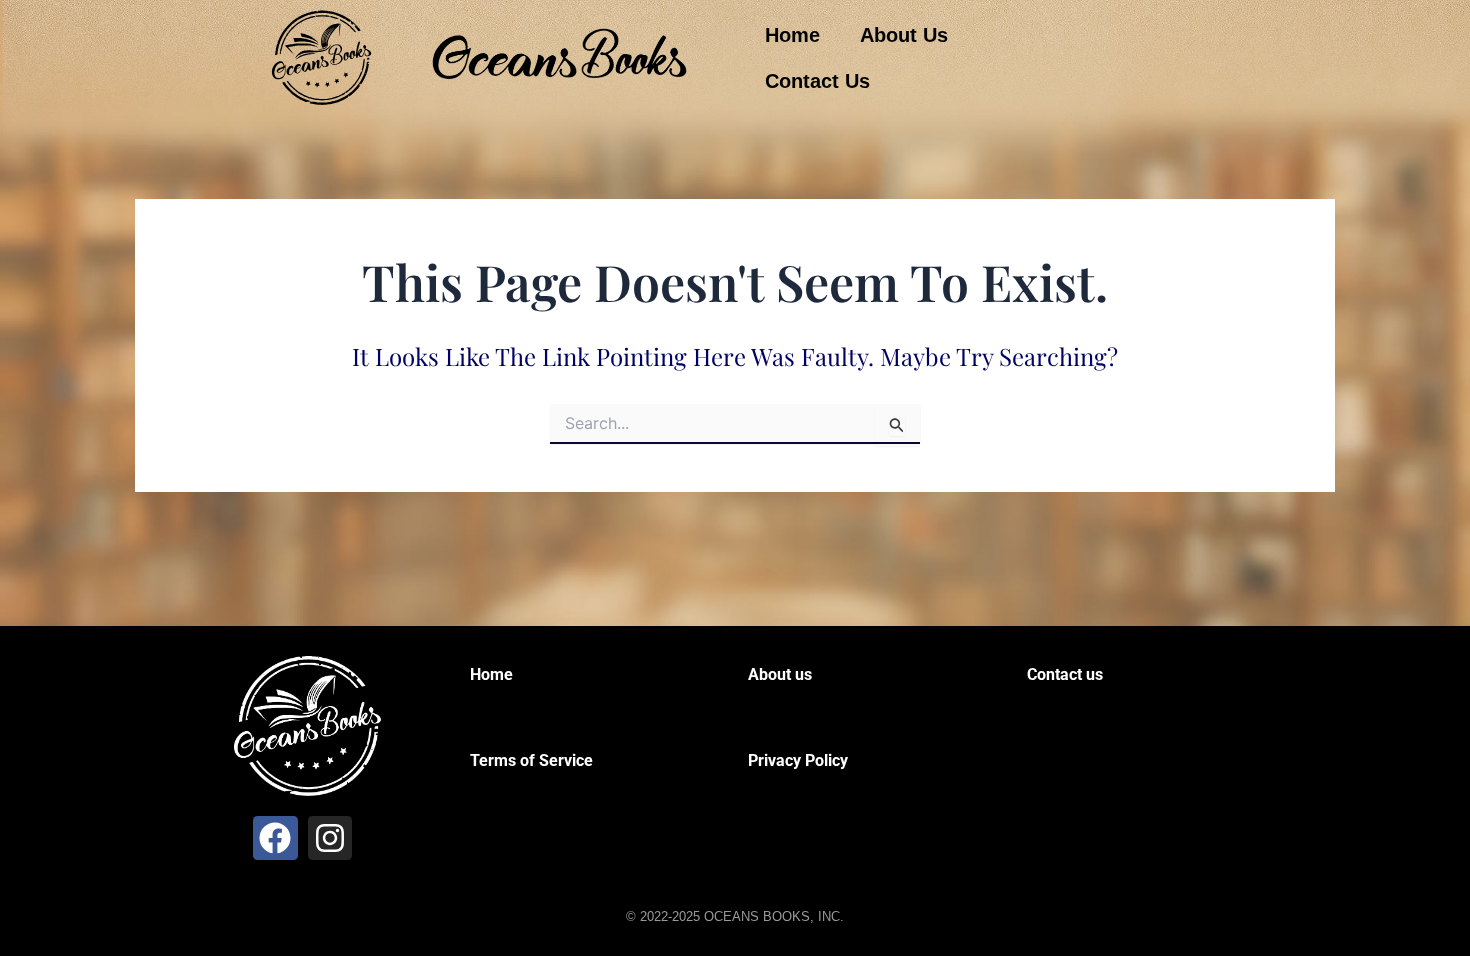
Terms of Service (531, 760)
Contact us (1065, 674)
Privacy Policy (798, 760)
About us (780, 674)
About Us (904, 35)
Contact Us (817, 81)
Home (792, 35)
